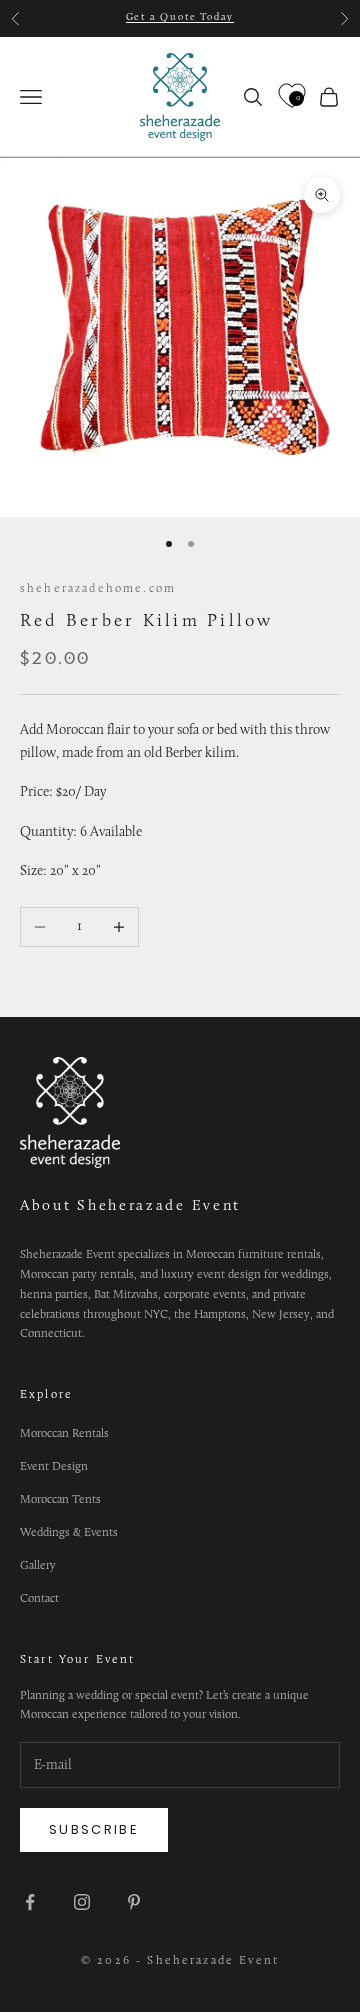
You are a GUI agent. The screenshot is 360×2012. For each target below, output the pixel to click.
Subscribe (94, 1829)
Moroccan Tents (60, 1500)
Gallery (38, 1566)
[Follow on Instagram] (82, 1902)
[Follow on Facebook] (30, 1902)
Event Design (54, 1467)
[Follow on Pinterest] (134, 1902)
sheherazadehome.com (98, 589)
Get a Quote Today (180, 17)
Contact (39, 1599)
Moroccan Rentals (64, 1434)
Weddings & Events (69, 1533)
